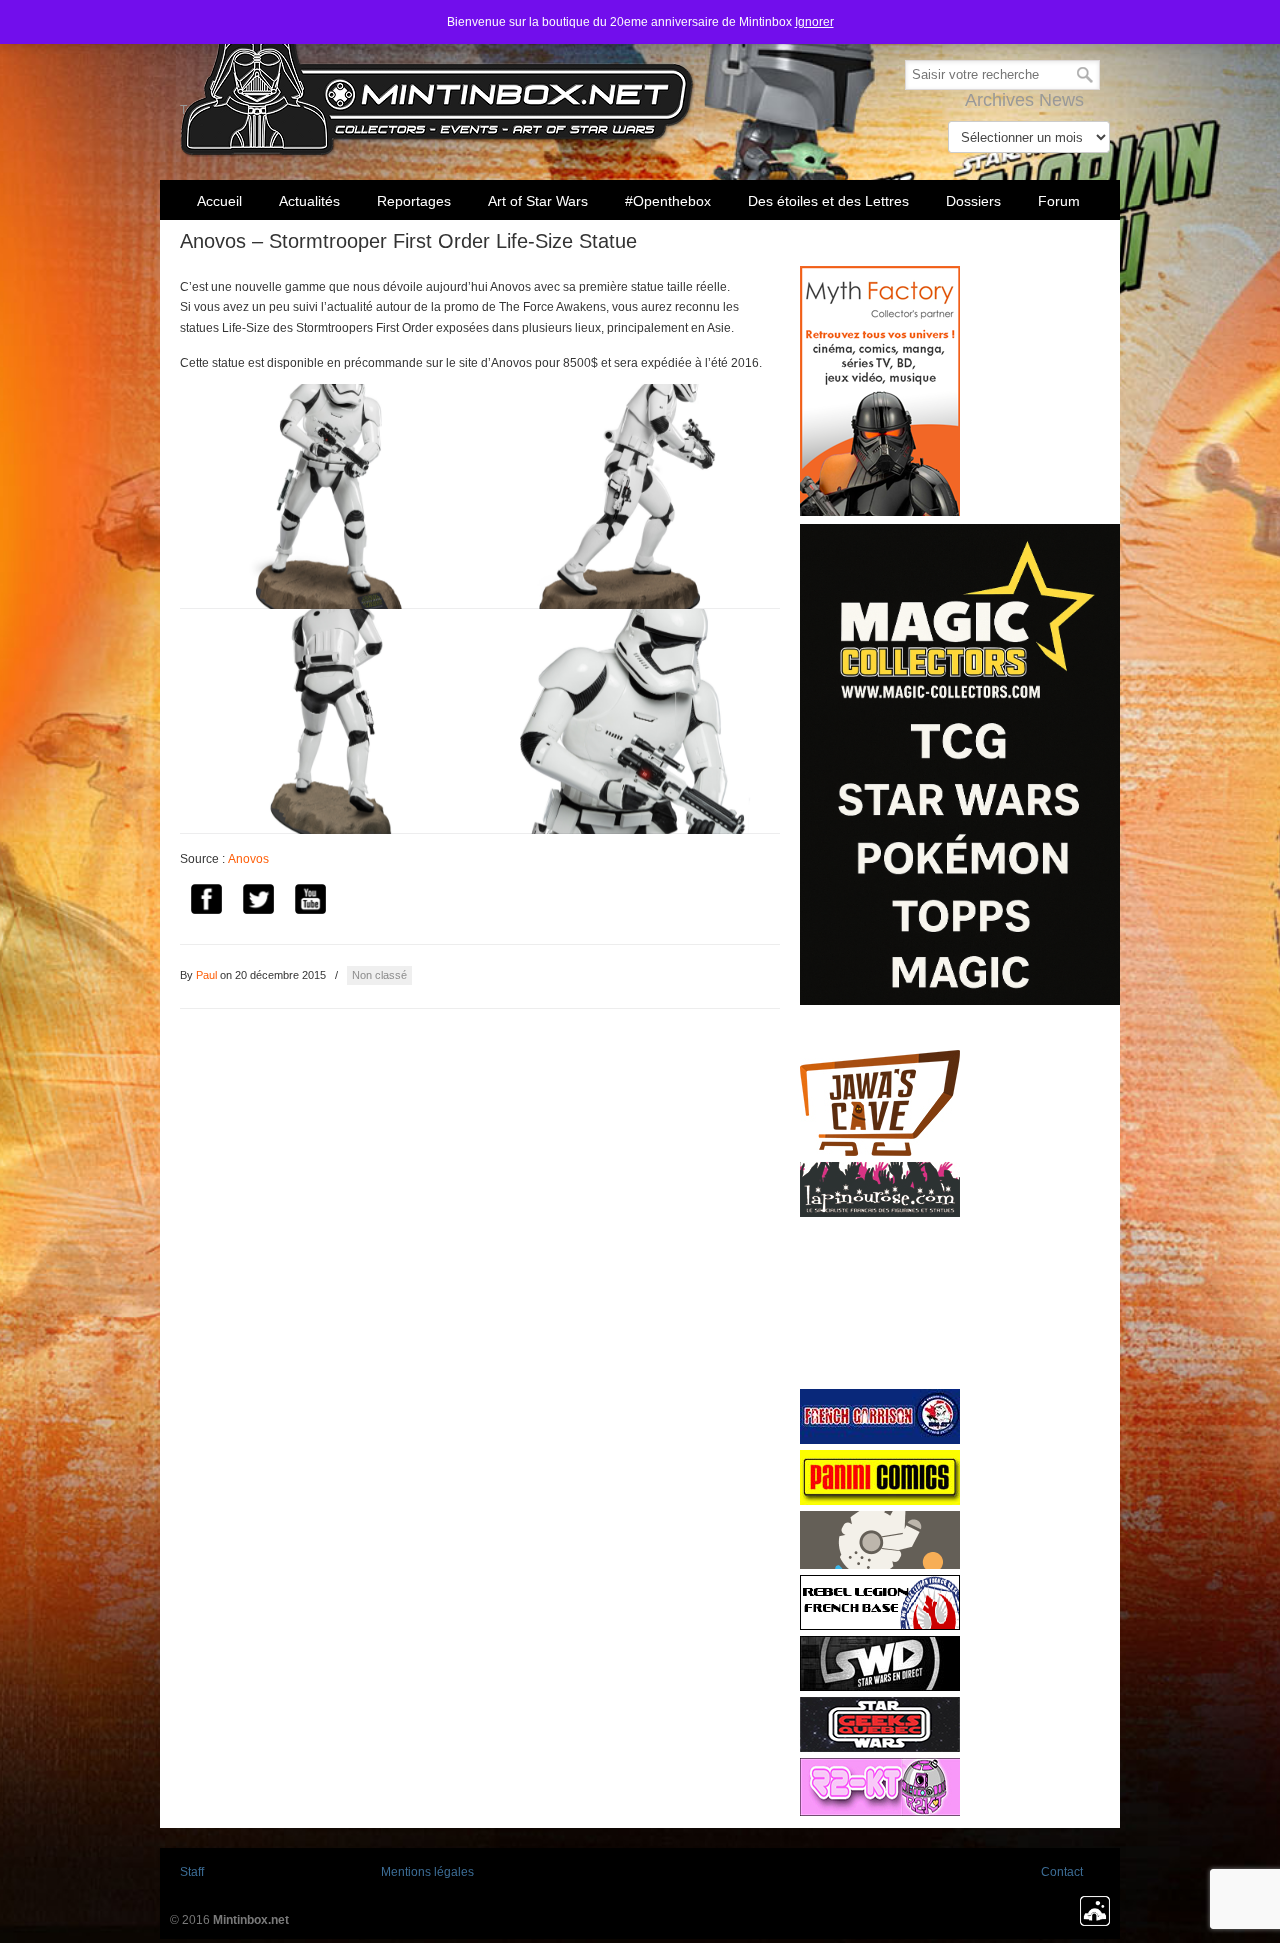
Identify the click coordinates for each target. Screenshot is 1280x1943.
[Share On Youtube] (310, 902)
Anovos (248, 859)
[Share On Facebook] (206, 902)
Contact (1062, 1872)
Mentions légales (427, 1872)
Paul (206, 975)
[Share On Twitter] (258, 902)
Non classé (379, 975)
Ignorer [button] (814, 22)
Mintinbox (437, 81)
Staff (192, 1872)
